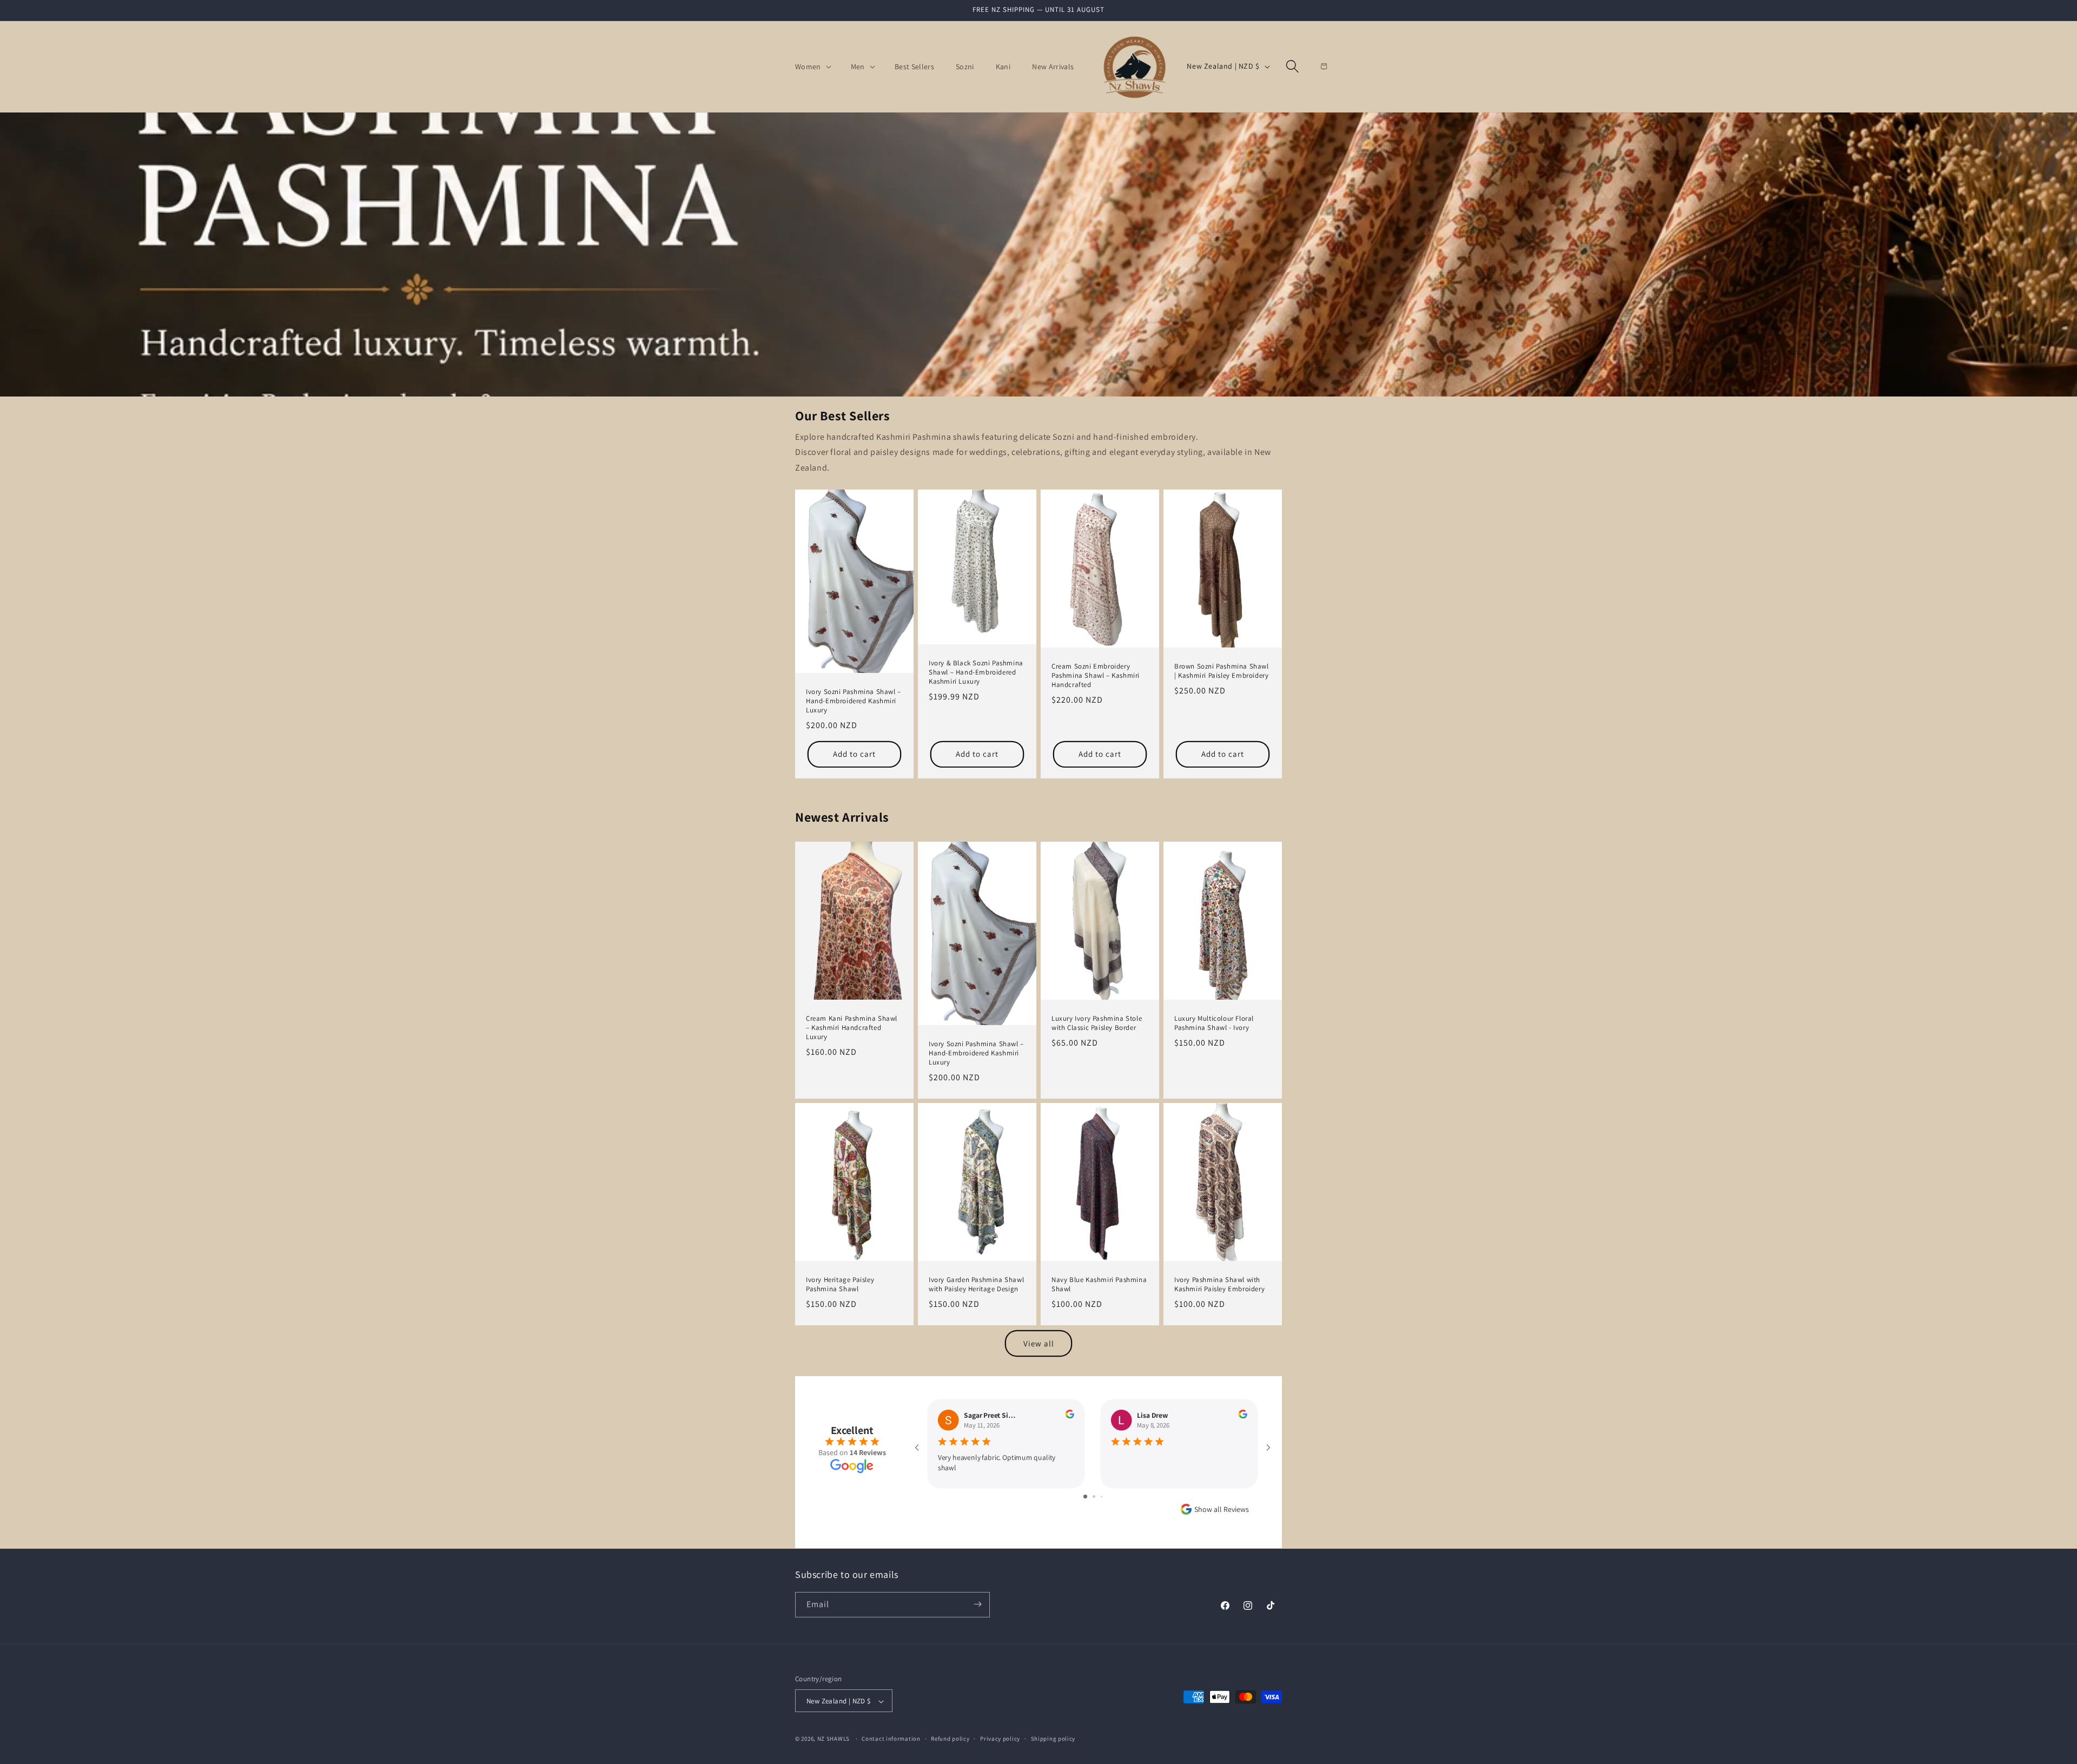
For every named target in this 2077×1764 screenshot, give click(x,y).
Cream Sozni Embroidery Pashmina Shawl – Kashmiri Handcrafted (1096, 676)
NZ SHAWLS (834, 1739)
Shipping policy (1053, 1739)
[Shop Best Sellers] (1038, 255)
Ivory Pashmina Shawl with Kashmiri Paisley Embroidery (1219, 1284)
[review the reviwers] (1070, 1416)
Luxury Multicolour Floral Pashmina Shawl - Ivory (1214, 1023)
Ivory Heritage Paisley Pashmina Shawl (840, 1284)
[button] (812, 67)
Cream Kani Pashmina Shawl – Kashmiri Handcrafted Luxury (852, 1028)
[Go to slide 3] (1102, 1497)
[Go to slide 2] (1094, 1497)
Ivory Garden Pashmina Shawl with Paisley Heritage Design (976, 1284)
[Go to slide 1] (1085, 1497)
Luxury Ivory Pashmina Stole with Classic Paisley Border (1097, 1023)
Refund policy (950, 1739)
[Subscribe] (977, 1604)
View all (1039, 1343)
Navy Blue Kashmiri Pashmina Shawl (1099, 1284)
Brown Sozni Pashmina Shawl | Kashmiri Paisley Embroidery (1222, 671)
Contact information (891, 1739)
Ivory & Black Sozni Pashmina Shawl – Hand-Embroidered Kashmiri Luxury (976, 672)
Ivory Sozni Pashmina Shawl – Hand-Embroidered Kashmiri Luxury (854, 701)
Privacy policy (1000, 1739)
